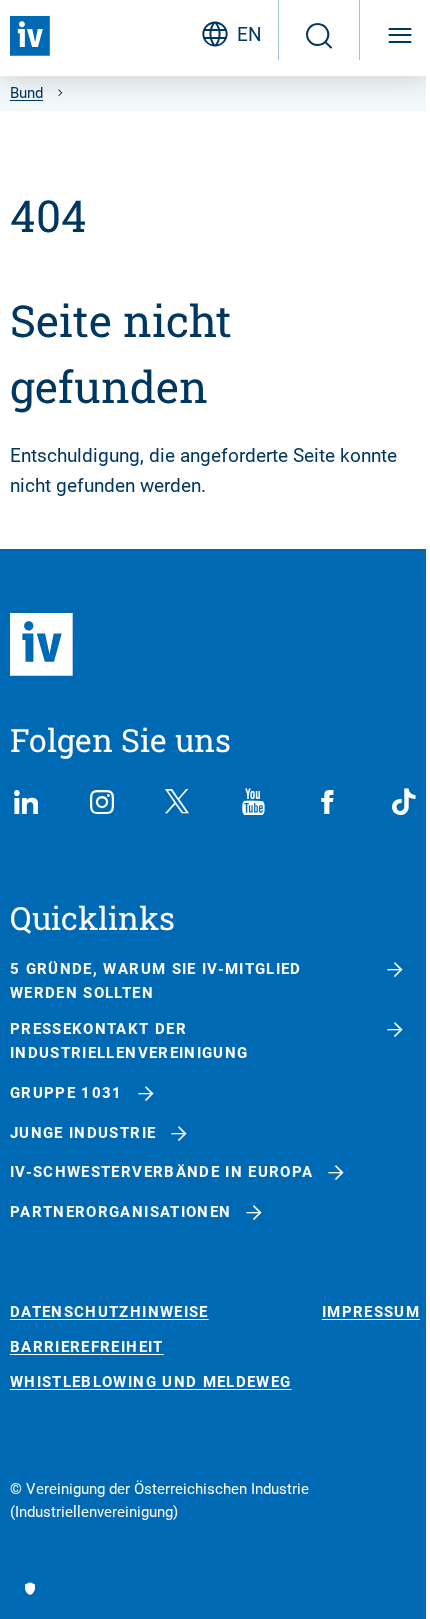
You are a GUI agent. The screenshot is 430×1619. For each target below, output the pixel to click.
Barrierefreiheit (87, 1347)
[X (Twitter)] (177, 802)
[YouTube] (253, 802)
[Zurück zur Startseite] (30, 36)
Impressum (371, 1312)
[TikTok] (404, 802)
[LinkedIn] (26, 802)
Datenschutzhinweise (109, 1312)
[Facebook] (328, 802)
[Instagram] (102, 802)
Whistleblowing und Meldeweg (150, 1382)
